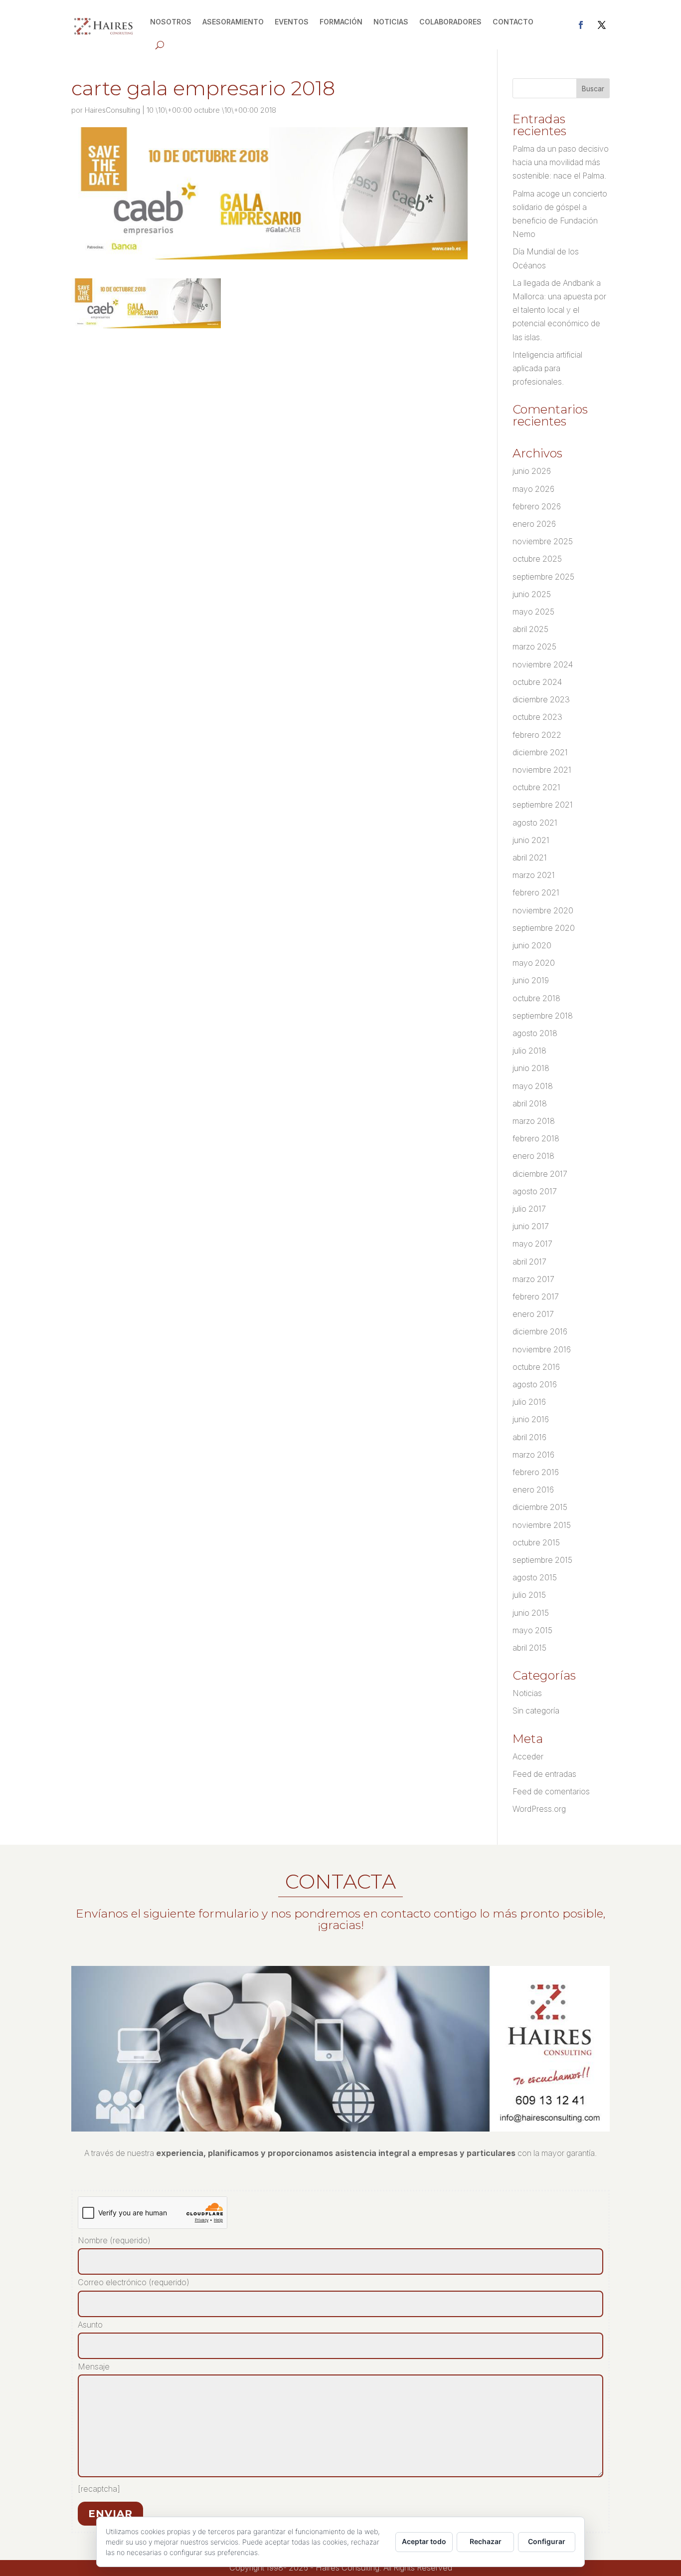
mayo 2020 (534, 963)
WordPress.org (539, 1809)
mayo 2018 (533, 1086)
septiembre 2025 (543, 577)
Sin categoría (536, 1711)
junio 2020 (532, 945)
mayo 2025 (533, 612)
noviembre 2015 (542, 1525)
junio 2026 (532, 471)
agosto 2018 (535, 1033)
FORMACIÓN (341, 22)
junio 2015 (531, 1613)
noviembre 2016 (542, 1349)
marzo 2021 (534, 875)
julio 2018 (529, 1051)
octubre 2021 (536, 787)
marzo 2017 (533, 1279)
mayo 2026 (533, 489)
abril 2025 (530, 629)
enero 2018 (533, 1156)
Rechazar (486, 2541)
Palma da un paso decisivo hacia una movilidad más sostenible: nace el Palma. (561, 162)
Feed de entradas (544, 1774)
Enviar (110, 2514)
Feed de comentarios (551, 1791)
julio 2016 (529, 1402)
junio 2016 (531, 1419)
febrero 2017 (536, 1296)
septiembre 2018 (543, 1016)
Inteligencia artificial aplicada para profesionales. (547, 368)
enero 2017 (533, 1314)
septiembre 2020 (544, 928)
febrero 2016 (536, 1472)
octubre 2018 (536, 998)
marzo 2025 (534, 646)
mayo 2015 (532, 1630)
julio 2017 (529, 1209)
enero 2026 (534, 524)
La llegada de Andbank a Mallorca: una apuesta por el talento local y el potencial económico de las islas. (559, 310)
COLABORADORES (450, 22)
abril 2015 (529, 1648)
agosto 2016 (535, 1384)
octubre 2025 (537, 559)
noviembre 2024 (543, 664)
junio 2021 (531, 840)
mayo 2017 (532, 1244)
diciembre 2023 (541, 699)
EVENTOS (292, 22)
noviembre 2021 (542, 770)
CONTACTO (513, 22)
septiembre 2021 (543, 805)
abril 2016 (529, 1437)
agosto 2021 (535, 823)
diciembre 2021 (540, 752)
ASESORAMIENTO (233, 22)
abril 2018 (530, 1103)
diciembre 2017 (540, 1174)
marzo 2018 (534, 1121)
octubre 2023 (537, 717)
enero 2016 (533, 1490)
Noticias (527, 1693)
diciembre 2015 (540, 1507)
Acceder (528, 1756)
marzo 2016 (533, 1455)
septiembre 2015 (542, 1560)
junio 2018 (531, 1068)
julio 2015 (529, 1595)
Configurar (547, 2541)
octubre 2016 (536, 1367)
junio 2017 (531, 1226)
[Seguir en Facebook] (581, 25)
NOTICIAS (391, 22)
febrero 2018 (536, 1138)
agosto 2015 (535, 1577)
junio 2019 (531, 980)
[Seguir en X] (602, 25)
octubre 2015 (536, 1542)
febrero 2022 (537, 735)
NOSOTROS (171, 22)
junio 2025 (532, 594)
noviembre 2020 (543, 910)
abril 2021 (530, 858)
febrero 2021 (536, 892)
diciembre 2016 (540, 1331)
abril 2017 (529, 1262)
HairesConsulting (112, 110)
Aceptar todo (424, 2541)
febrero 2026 (537, 506)
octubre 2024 (537, 682)
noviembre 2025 (543, 541)
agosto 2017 (535, 1191)
